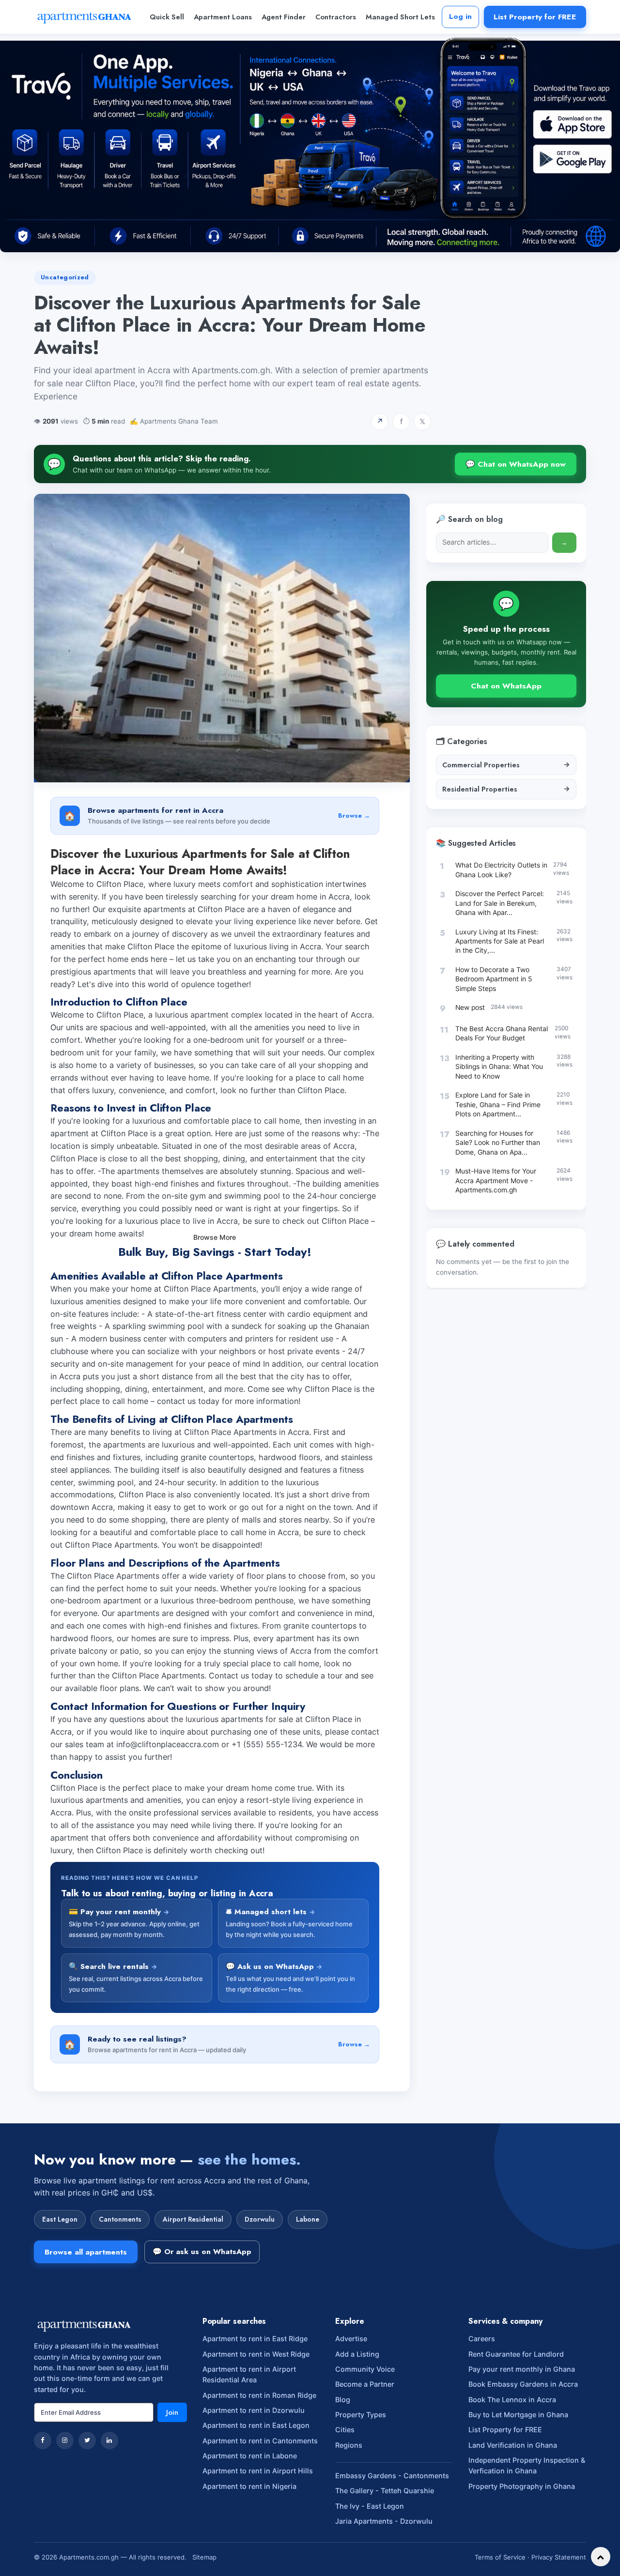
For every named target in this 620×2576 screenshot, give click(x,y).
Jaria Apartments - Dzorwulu (384, 2521)
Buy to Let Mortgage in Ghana (518, 2415)
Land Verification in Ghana (513, 2445)
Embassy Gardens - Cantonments (392, 2476)
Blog (343, 2400)
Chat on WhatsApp (506, 686)
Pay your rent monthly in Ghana (522, 2369)
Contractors (336, 17)
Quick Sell (167, 17)
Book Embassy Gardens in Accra (523, 2384)
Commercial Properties (506, 765)
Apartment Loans (223, 17)
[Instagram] (65, 2440)
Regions (349, 2445)
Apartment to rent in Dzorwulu (254, 2410)
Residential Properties (506, 789)
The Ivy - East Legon (370, 2506)
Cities (345, 2430)
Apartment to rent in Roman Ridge (259, 2395)
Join (172, 2412)
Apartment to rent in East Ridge (255, 2339)
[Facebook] (43, 2440)
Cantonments (120, 2219)
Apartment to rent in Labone (250, 2456)
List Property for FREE (535, 17)
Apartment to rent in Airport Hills (258, 2471)
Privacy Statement (559, 2557)
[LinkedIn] (109, 2440)
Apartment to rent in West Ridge (256, 2354)
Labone (308, 2219)
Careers (482, 2339)
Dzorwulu (260, 2219)
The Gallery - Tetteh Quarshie (385, 2491)
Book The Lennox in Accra (512, 2400)
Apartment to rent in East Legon (256, 2425)
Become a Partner (365, 2384)
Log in (460, 16)
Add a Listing (357, 2354)
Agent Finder (284, 17)
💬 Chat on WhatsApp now (516, 464)
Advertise (351, 2339)
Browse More (215, 1237)
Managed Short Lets (400, 17)
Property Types (361, 2415)
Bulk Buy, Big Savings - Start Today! (215, 1252)
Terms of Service (500, 2557)
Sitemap (204, 2557)
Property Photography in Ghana (522, 2486)
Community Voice (365, 2369)
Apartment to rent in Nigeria (249, 2486)
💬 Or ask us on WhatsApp (202, 2252)
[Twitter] (87, 2440)
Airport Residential (193, 2219)
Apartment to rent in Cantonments (260, 2441)
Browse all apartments (86, 2252)
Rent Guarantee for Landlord (516, 2354)
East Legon (60, 2219)
